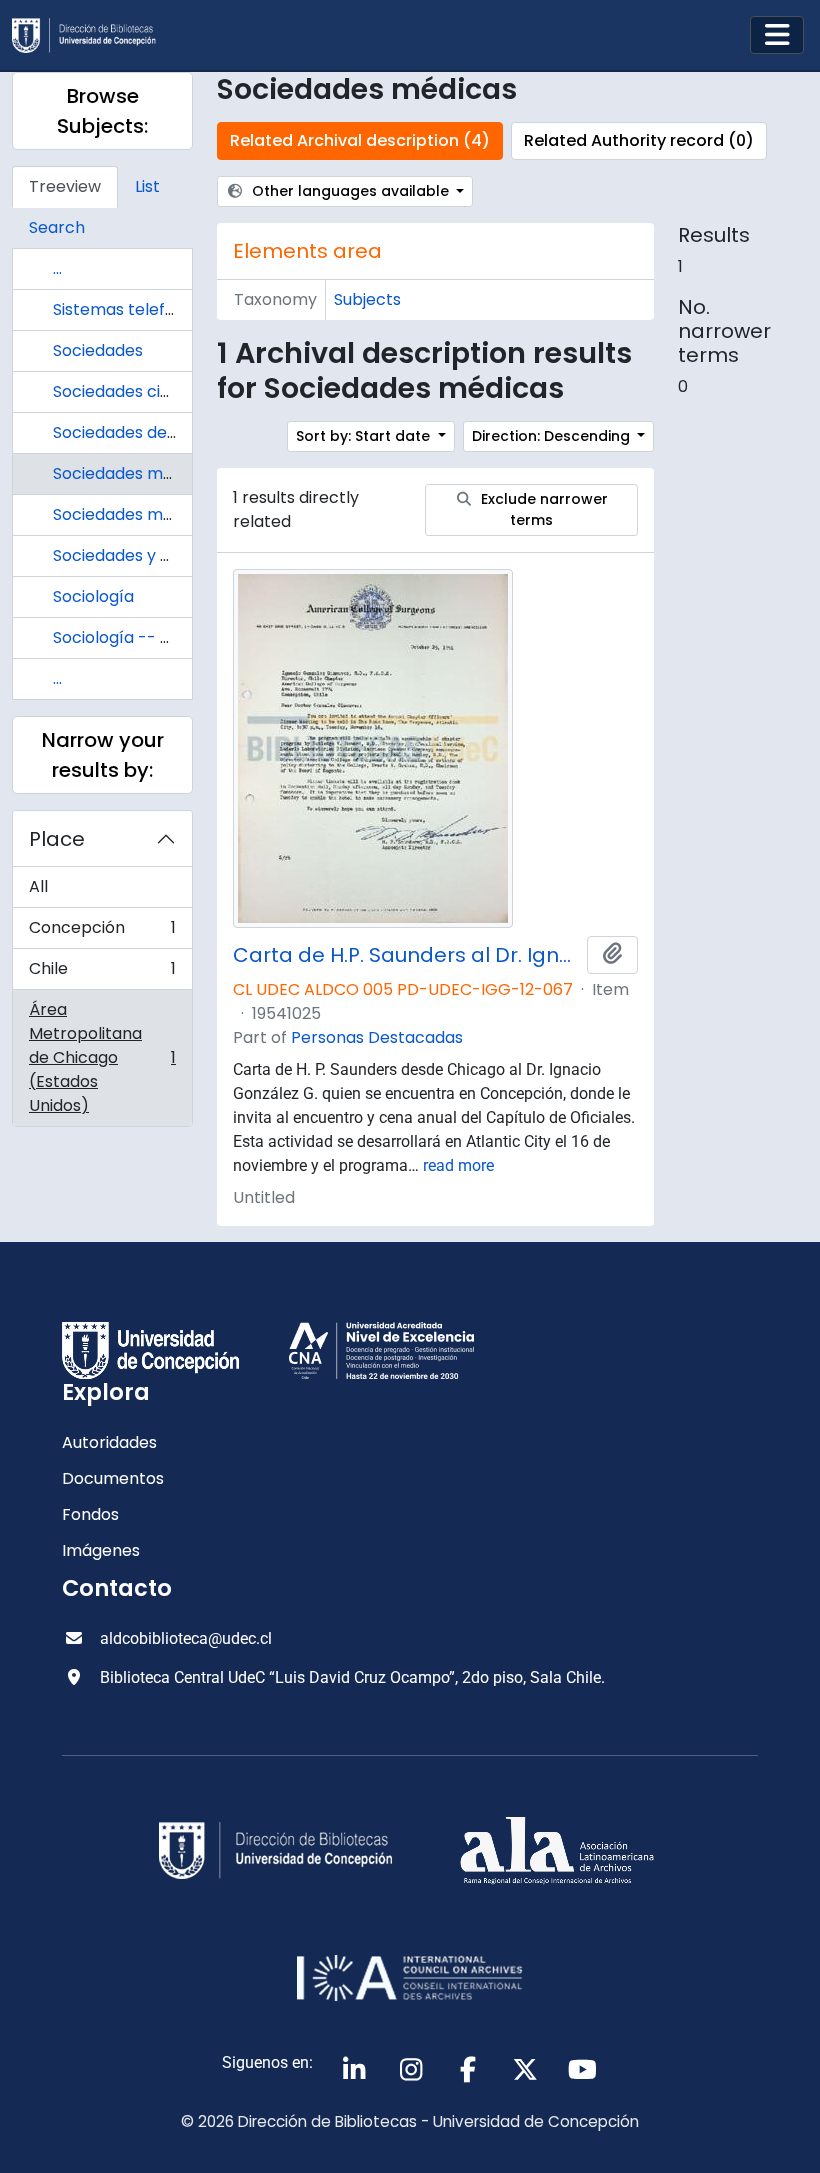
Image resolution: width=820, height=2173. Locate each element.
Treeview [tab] (65, 186)
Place (57, 839)
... (57, 268)
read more (458, 1165)
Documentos (113, 1478)
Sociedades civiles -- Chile (156, 391)
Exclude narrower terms (542, 509)
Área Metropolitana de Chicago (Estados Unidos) (102, 1057)
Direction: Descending (553, 436)
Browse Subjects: (102, 111)
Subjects (367, 299)
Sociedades (98, 350)
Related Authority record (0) (639, 140)
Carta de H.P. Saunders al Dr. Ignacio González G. (406, 955)
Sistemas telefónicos (134, 309)
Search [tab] (57, 227)
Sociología (93, 596)
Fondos (90, 1514)
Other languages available (350, 191)
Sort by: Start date (365, 436)
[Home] (92, 35)
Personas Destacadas (377, 1037)
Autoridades (109, 1442)
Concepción (102, 932)
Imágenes (101, 1550)
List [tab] (147, 186)
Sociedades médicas (133, 473)
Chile (102, 973)
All (38, 886)
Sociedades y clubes (132, 555)
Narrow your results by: (103, 755)
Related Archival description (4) (360, 140)
